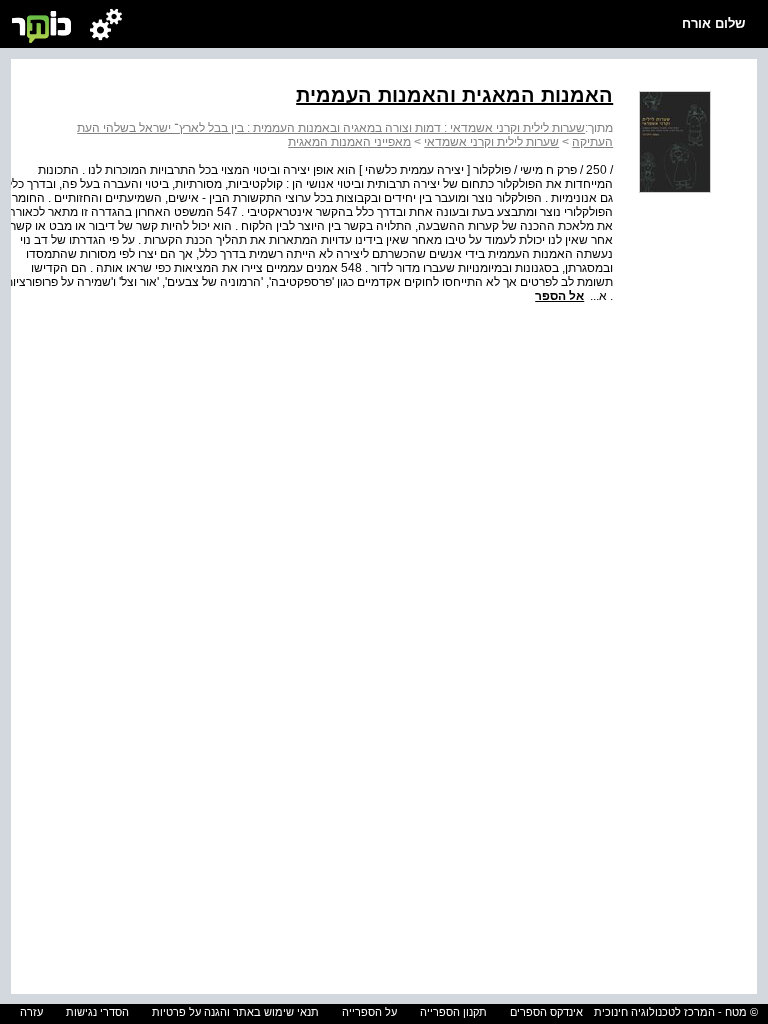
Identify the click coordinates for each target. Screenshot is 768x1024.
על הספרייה (369, 1012)
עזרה (31, 1012)
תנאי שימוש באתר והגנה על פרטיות (235, 1012)
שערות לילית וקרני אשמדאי (491, 142)
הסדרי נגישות (97, 1012)
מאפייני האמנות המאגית (349, 142)
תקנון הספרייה (453, 1012)
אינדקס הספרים (546, 1012)
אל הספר (559, 296)
